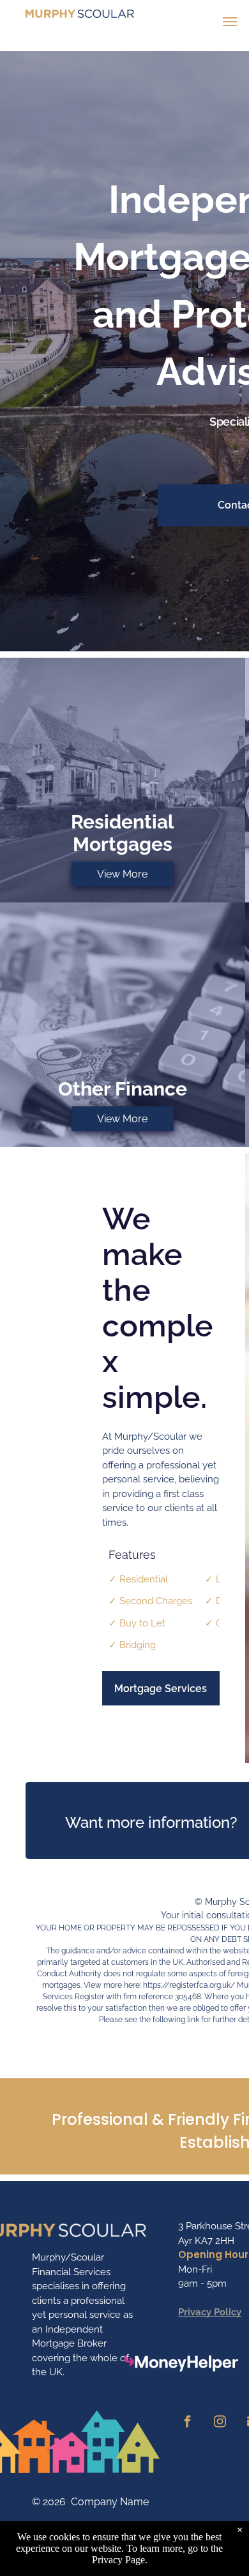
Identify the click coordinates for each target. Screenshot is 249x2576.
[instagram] (220, 2423)
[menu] (230, 22)
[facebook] (187, 2423)
